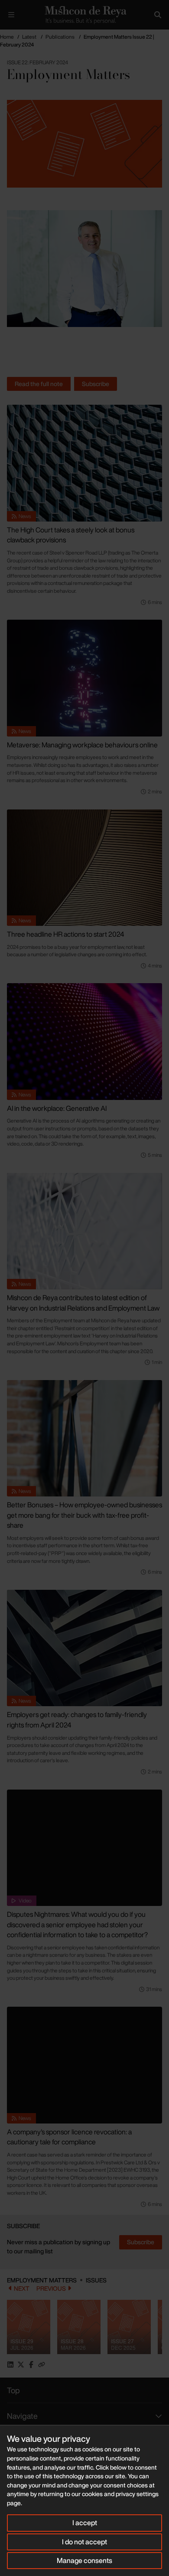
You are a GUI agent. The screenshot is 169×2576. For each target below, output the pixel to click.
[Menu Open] (11, 15)
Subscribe (96, 384)
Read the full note (39, 384)
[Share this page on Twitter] (21, 2365)
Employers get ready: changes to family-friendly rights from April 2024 (77, 1720)
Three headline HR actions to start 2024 (65, 934)
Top (13, 2390)
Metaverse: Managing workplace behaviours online (82, 745)
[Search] (158, 15)
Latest (29, 37)
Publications (60, 37)
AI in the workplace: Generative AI (57, 1108)
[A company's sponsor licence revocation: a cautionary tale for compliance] (84, 2065)
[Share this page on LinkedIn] (10, 2365)
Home (7, 37)
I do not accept (84, 2542)
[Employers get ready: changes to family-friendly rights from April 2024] (84, 1648)
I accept (85, 2523)
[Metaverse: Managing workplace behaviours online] (84, 678)
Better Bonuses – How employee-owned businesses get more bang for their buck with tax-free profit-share (84, 1515)
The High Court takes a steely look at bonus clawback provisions (71, 535)
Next (22, 2289)
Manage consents (84, 2560)
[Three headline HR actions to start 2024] (84, 868)
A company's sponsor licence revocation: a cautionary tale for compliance (69, 2137)
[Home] (84, 15)
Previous (51, 2289)
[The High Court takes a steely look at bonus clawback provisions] (84, 463)
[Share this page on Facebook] (31, 2365)
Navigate (22, 2416)
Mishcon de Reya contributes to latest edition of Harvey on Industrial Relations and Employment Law (83, 1303)
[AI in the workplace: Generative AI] (84, 1042)
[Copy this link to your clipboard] (42, 2365)
